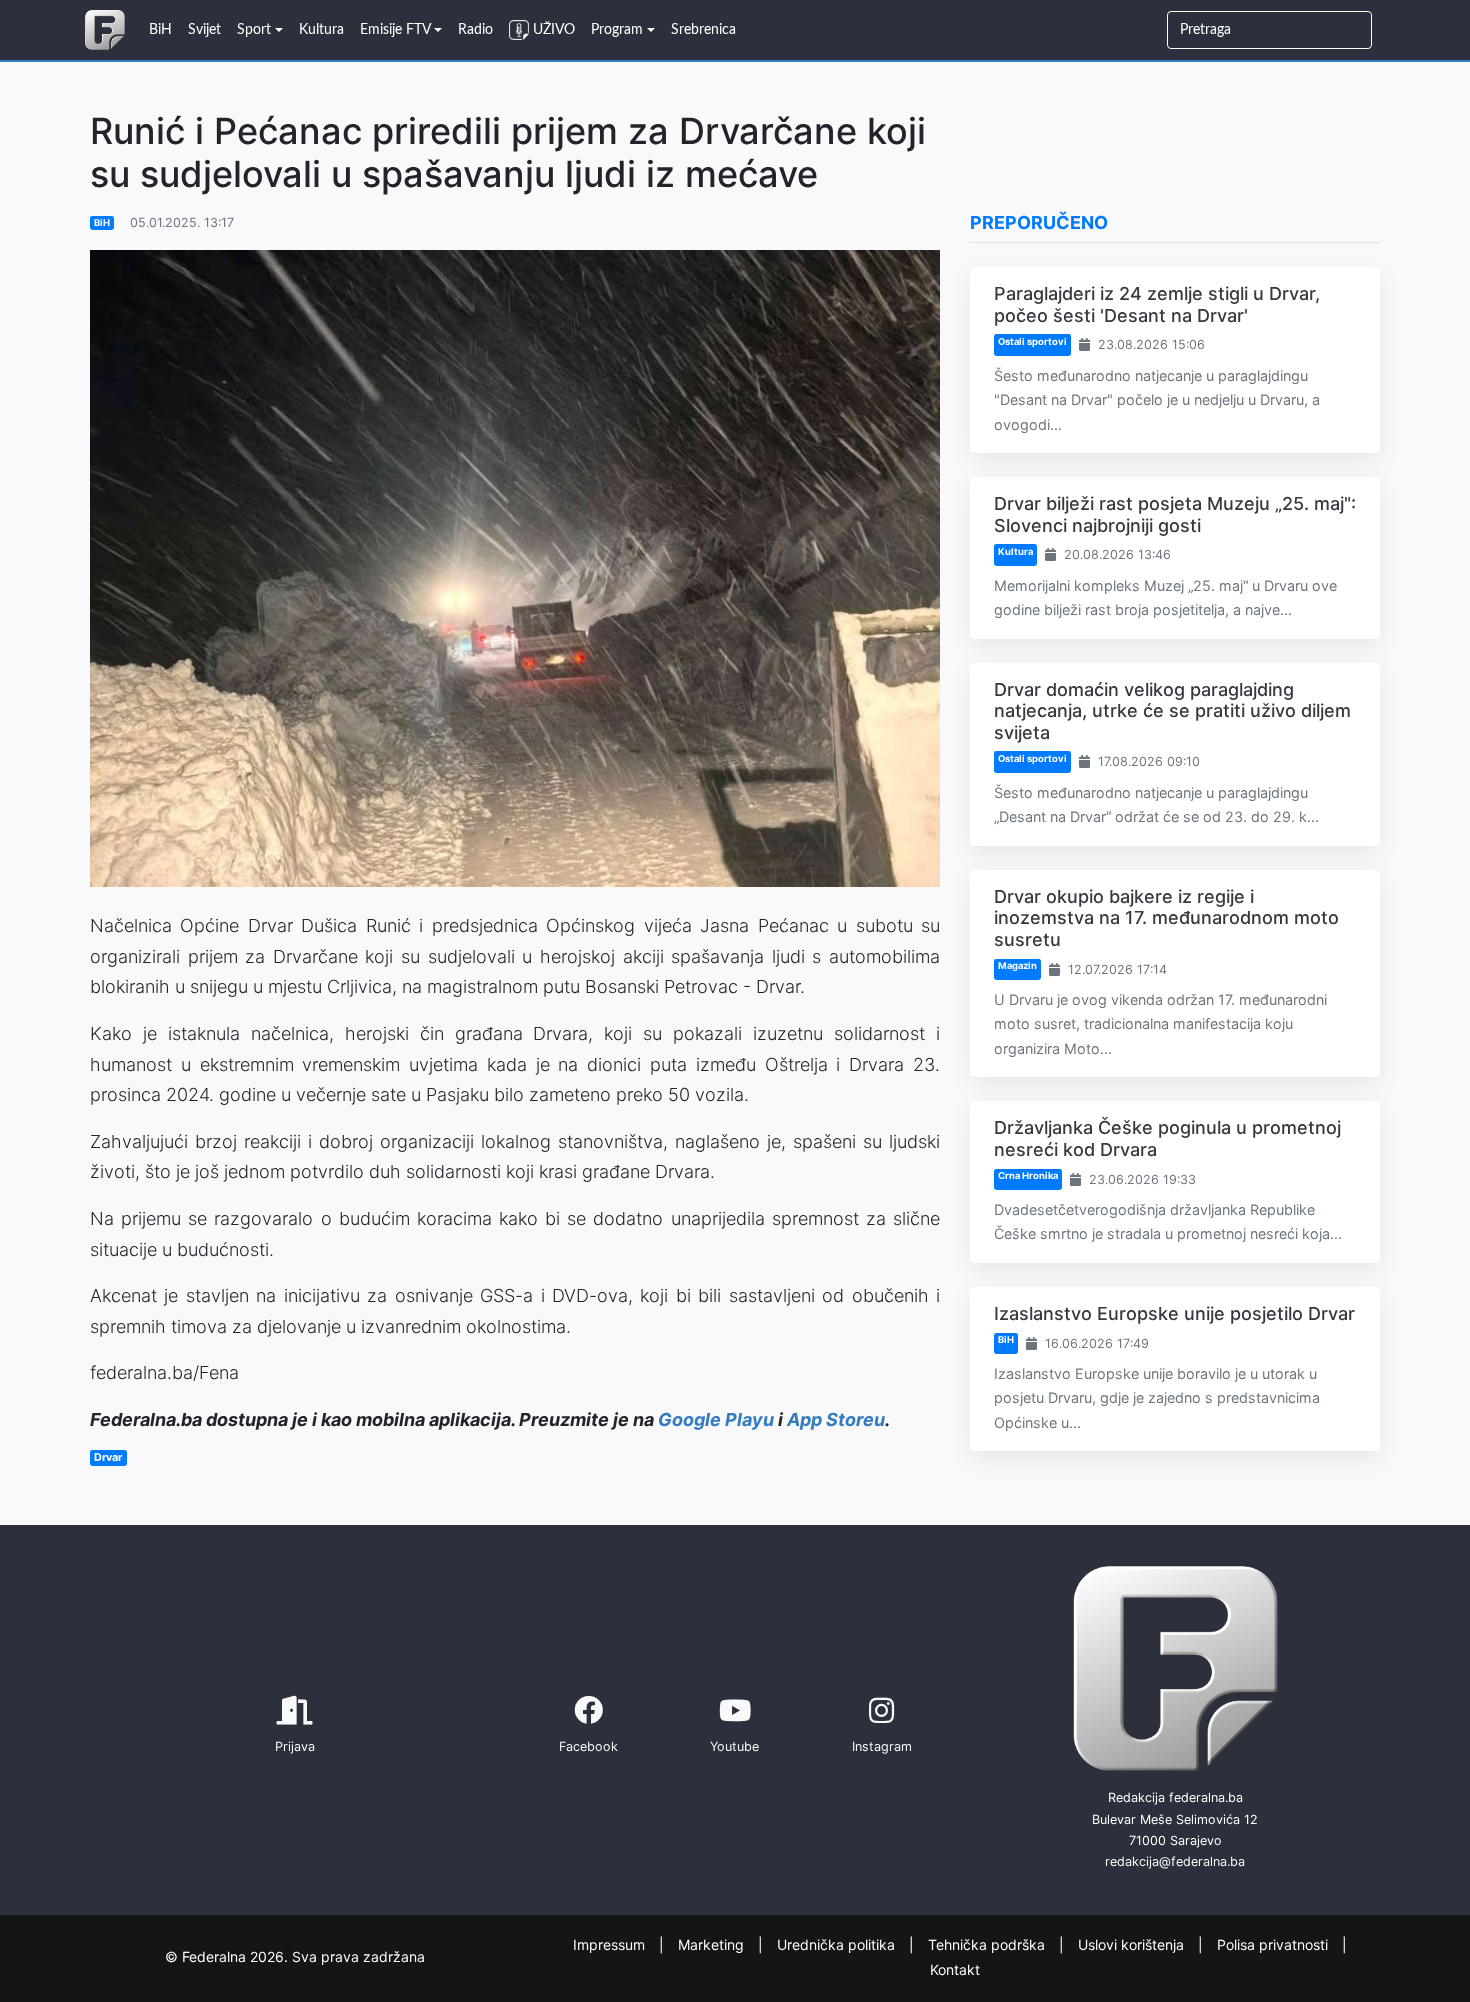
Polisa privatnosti (1274, 1944)
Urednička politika (838, 1944)
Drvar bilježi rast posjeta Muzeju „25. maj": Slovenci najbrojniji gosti (1175, 514)
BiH (102, 222)
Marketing (713, 1944)
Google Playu (716, 1419)
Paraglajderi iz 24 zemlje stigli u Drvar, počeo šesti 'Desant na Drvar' (1157, 304)
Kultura (1015, 551)
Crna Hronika (1028, 1175)
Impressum (611, 1944)
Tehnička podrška (988, 1944)
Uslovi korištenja (1133, 1944)
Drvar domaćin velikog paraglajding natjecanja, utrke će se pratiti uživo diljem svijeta (1172, 711)
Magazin (1017, 965)
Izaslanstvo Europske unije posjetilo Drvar (1174, 1313)
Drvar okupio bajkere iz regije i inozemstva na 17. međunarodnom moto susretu (1166, 918)
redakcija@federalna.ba (1175, 1861)
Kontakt (955, 1968)
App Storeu (836, 1419)
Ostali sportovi (1032, 341)
